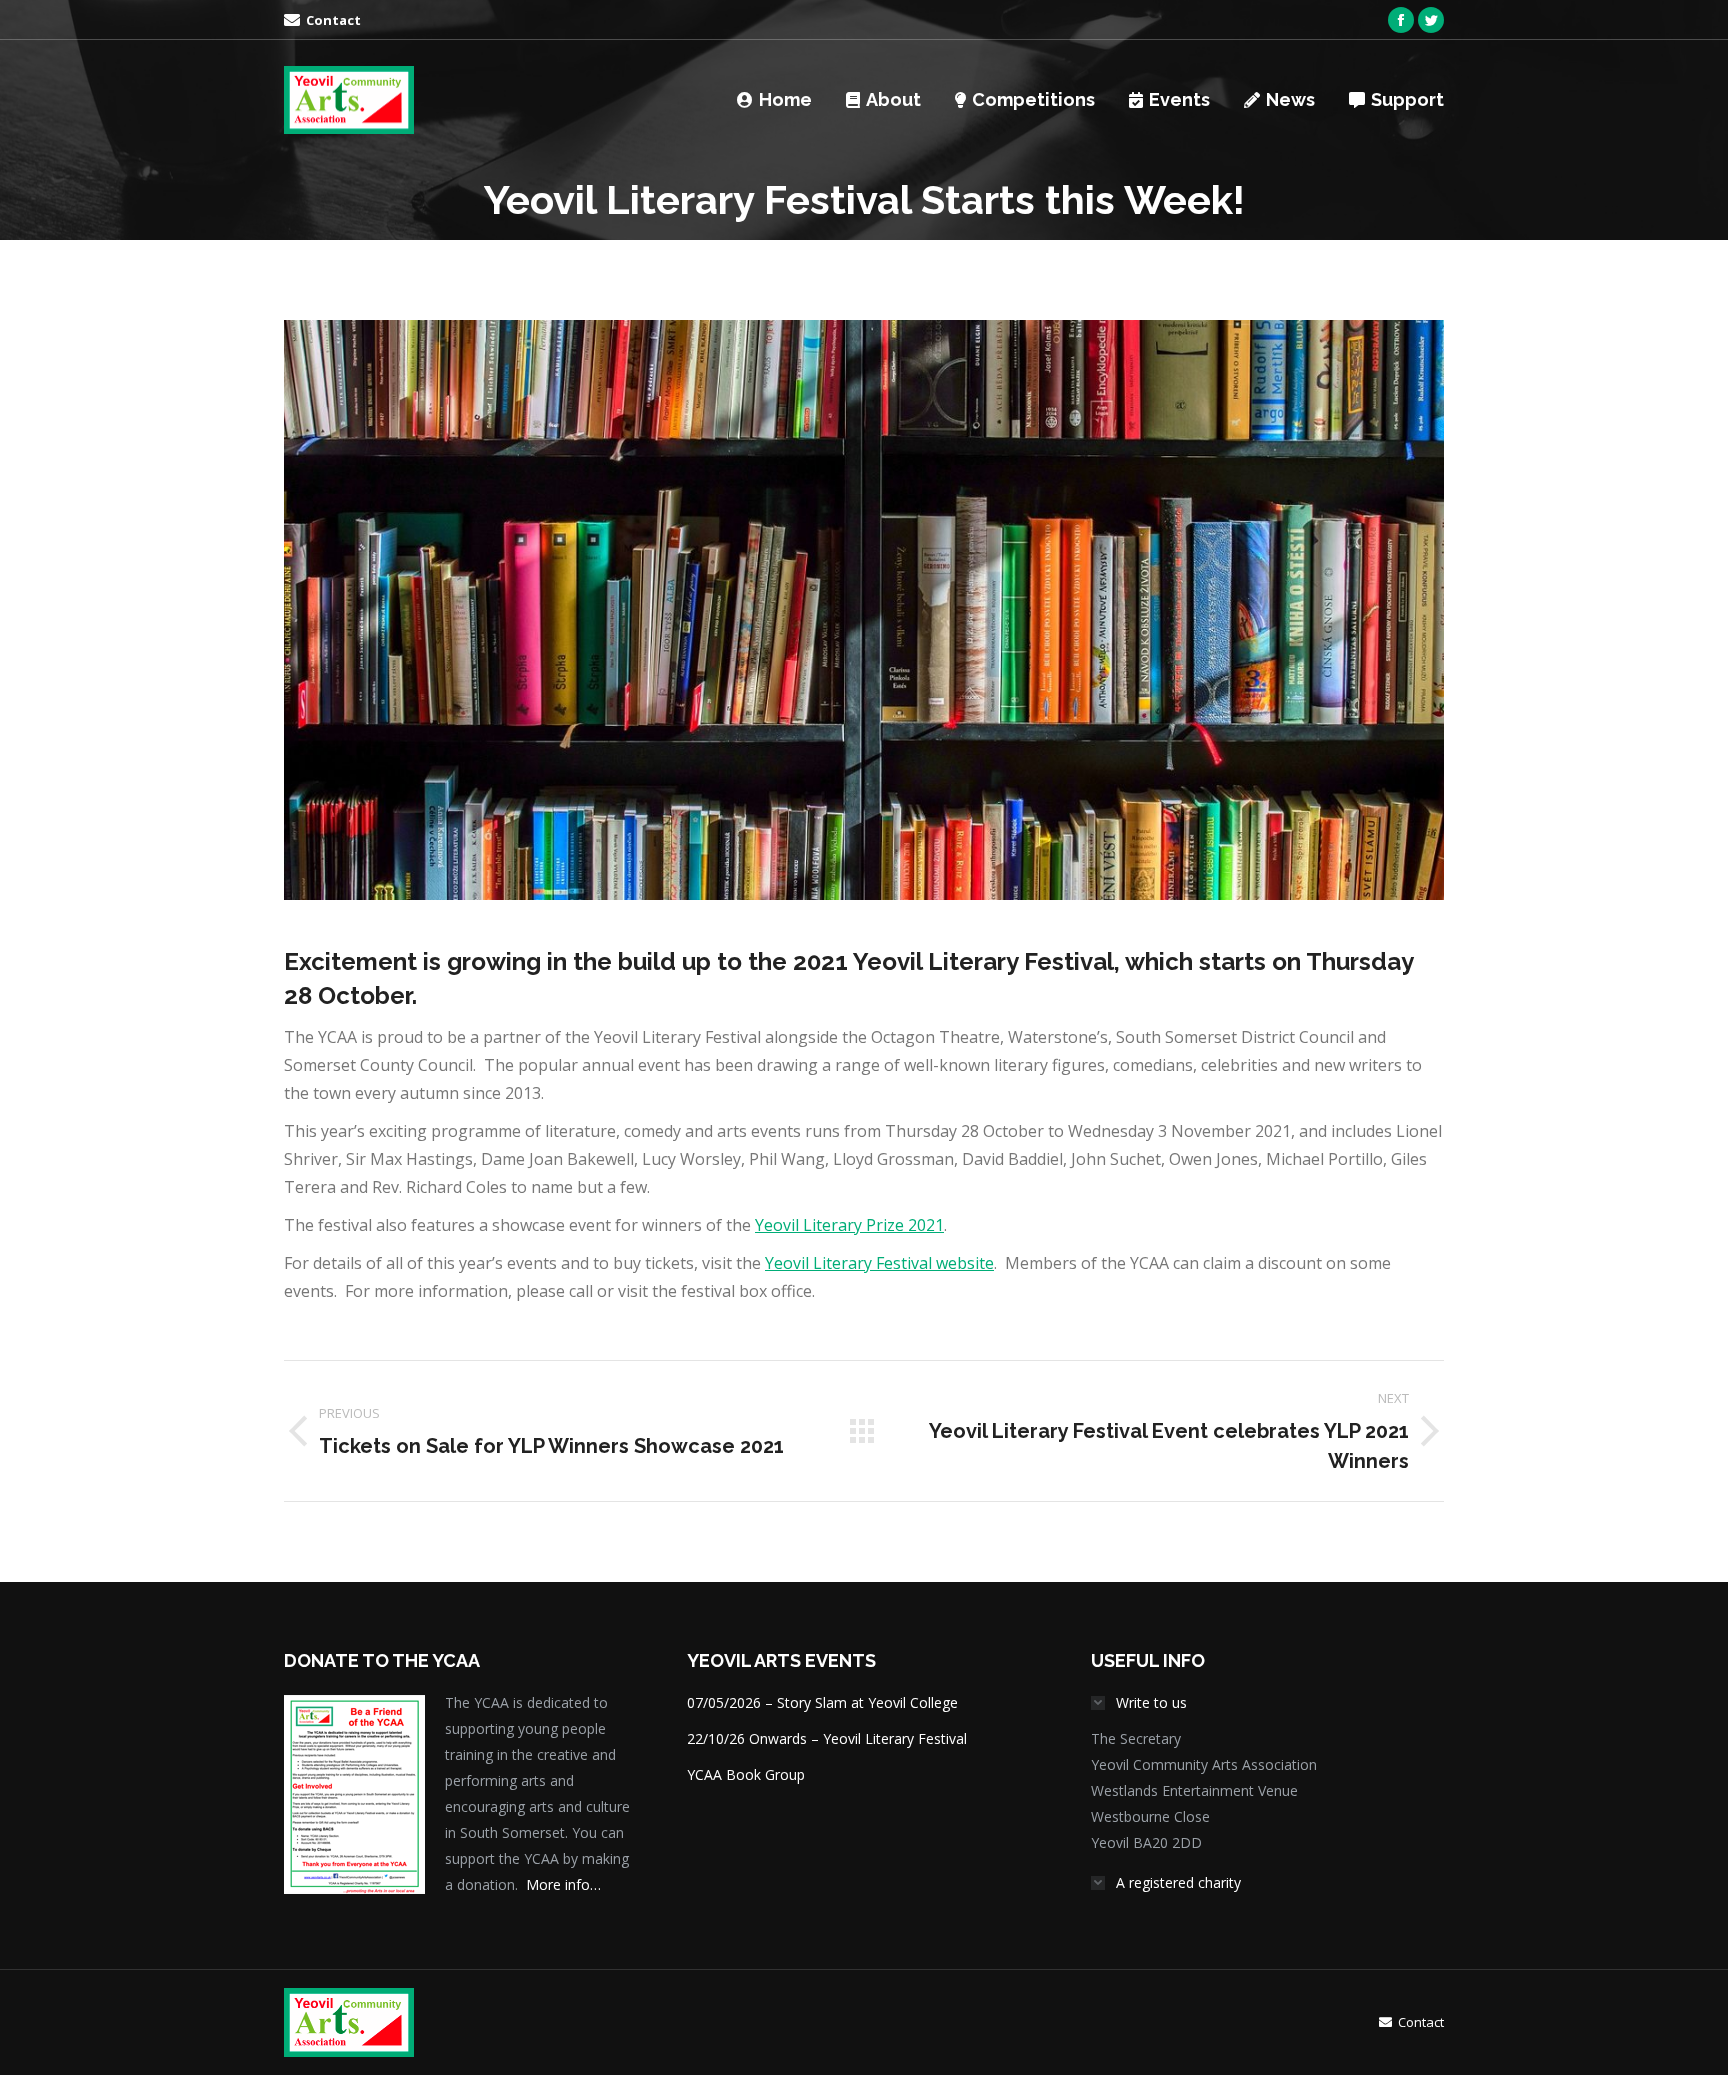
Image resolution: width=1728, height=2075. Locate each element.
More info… (563, 1884)
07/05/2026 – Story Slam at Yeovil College (822, 1702)
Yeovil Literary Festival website (879, 1263)
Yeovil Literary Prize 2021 (849, 1225)
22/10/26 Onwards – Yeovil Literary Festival (827, 1738)
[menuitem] (322, 20)
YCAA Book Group (746, 1774)
